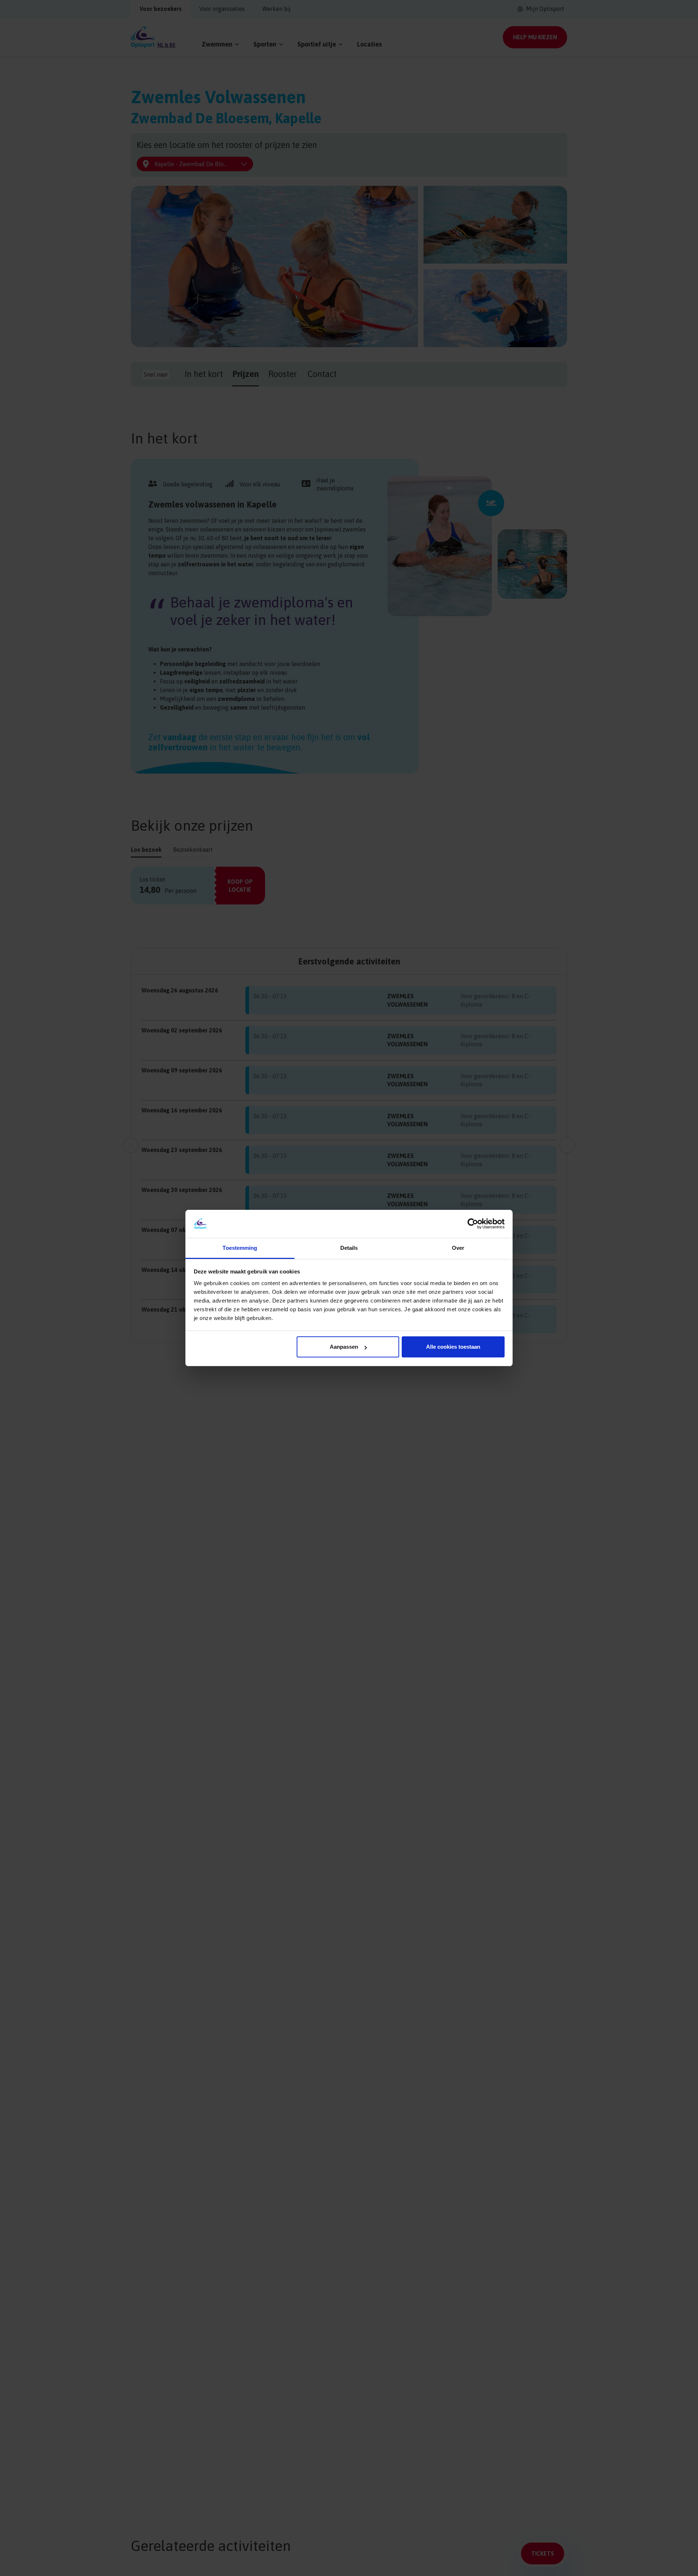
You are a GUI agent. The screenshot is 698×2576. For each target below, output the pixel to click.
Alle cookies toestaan (453, 1347)
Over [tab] (458, 1248)
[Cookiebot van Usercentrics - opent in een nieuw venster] (473, 1224)
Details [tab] (349, 1248)
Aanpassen (344, 1347)
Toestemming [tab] (240, 1248)
